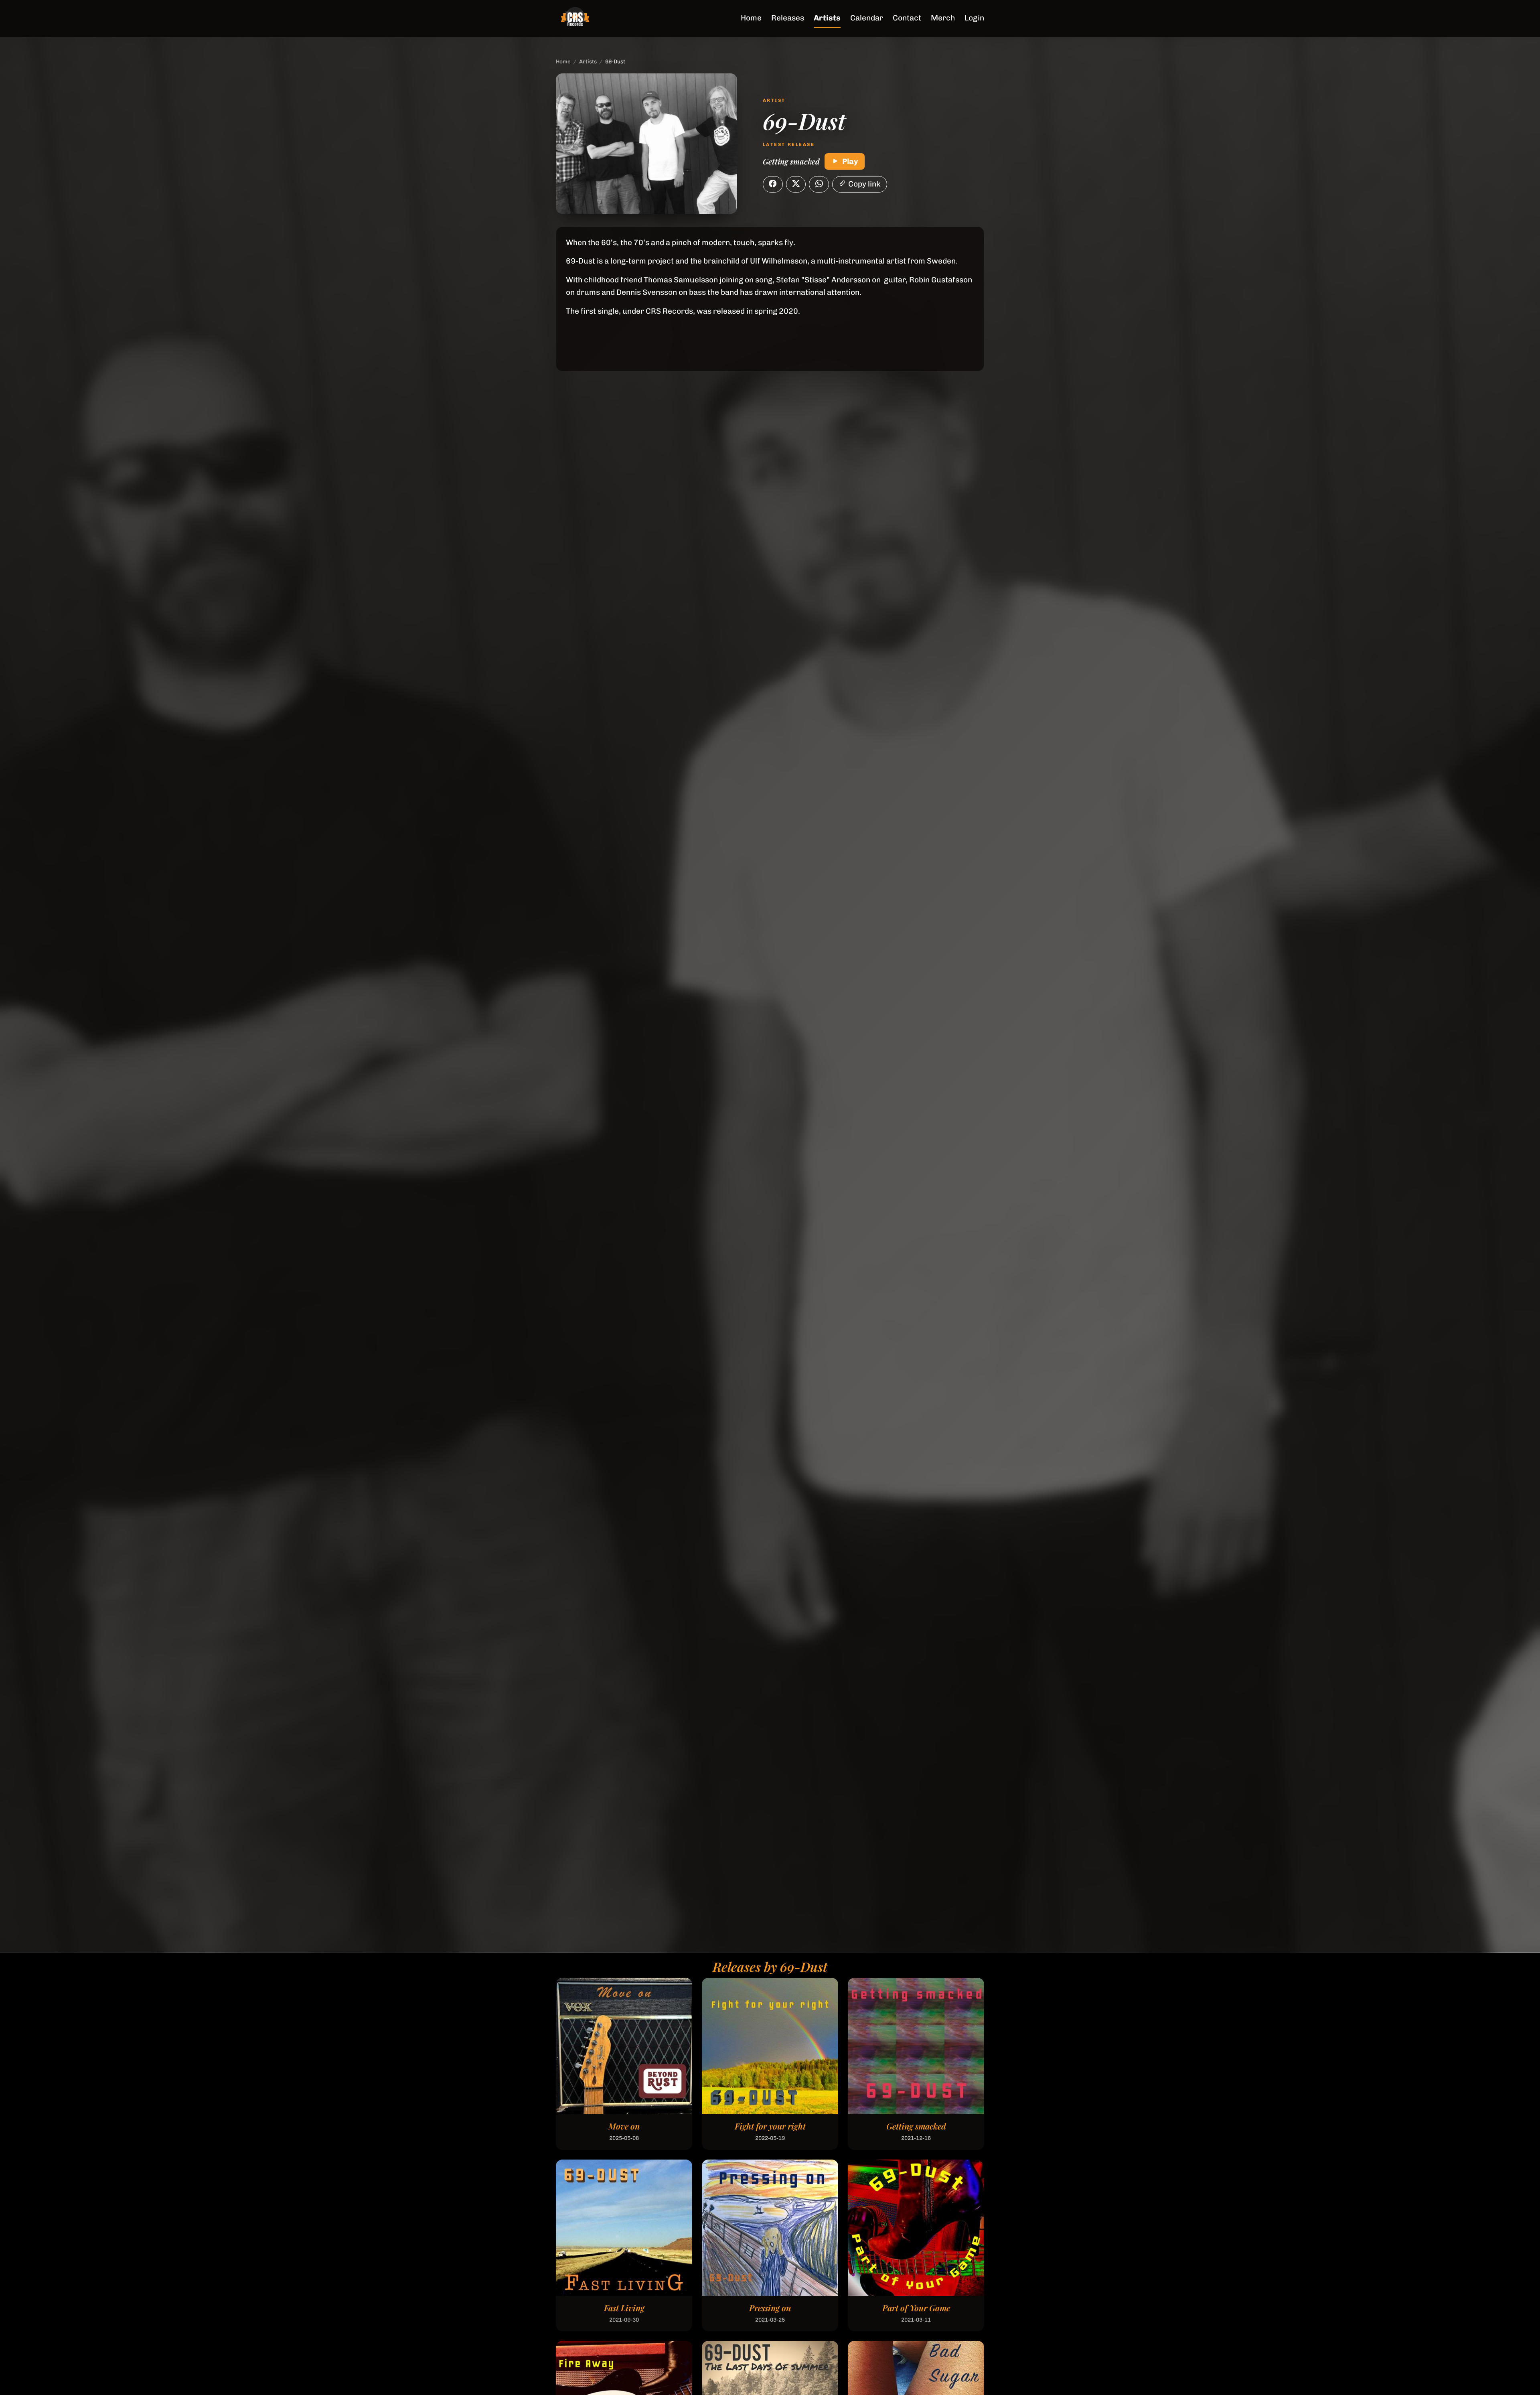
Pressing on (770, 2308)
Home (751, 18)
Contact (907, 18)
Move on (624, 2126)
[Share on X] (796, 185)
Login (974, 18)
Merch (943, 18)
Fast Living (624, 2308)
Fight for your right (770, 2126)
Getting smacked (791, 161)
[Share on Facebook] (773, 185)
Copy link (864, 184)
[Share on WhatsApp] (819, 185)
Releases (788, 18)
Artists (827, 18)
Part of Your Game (916, 2308)
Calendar (867, 18)
